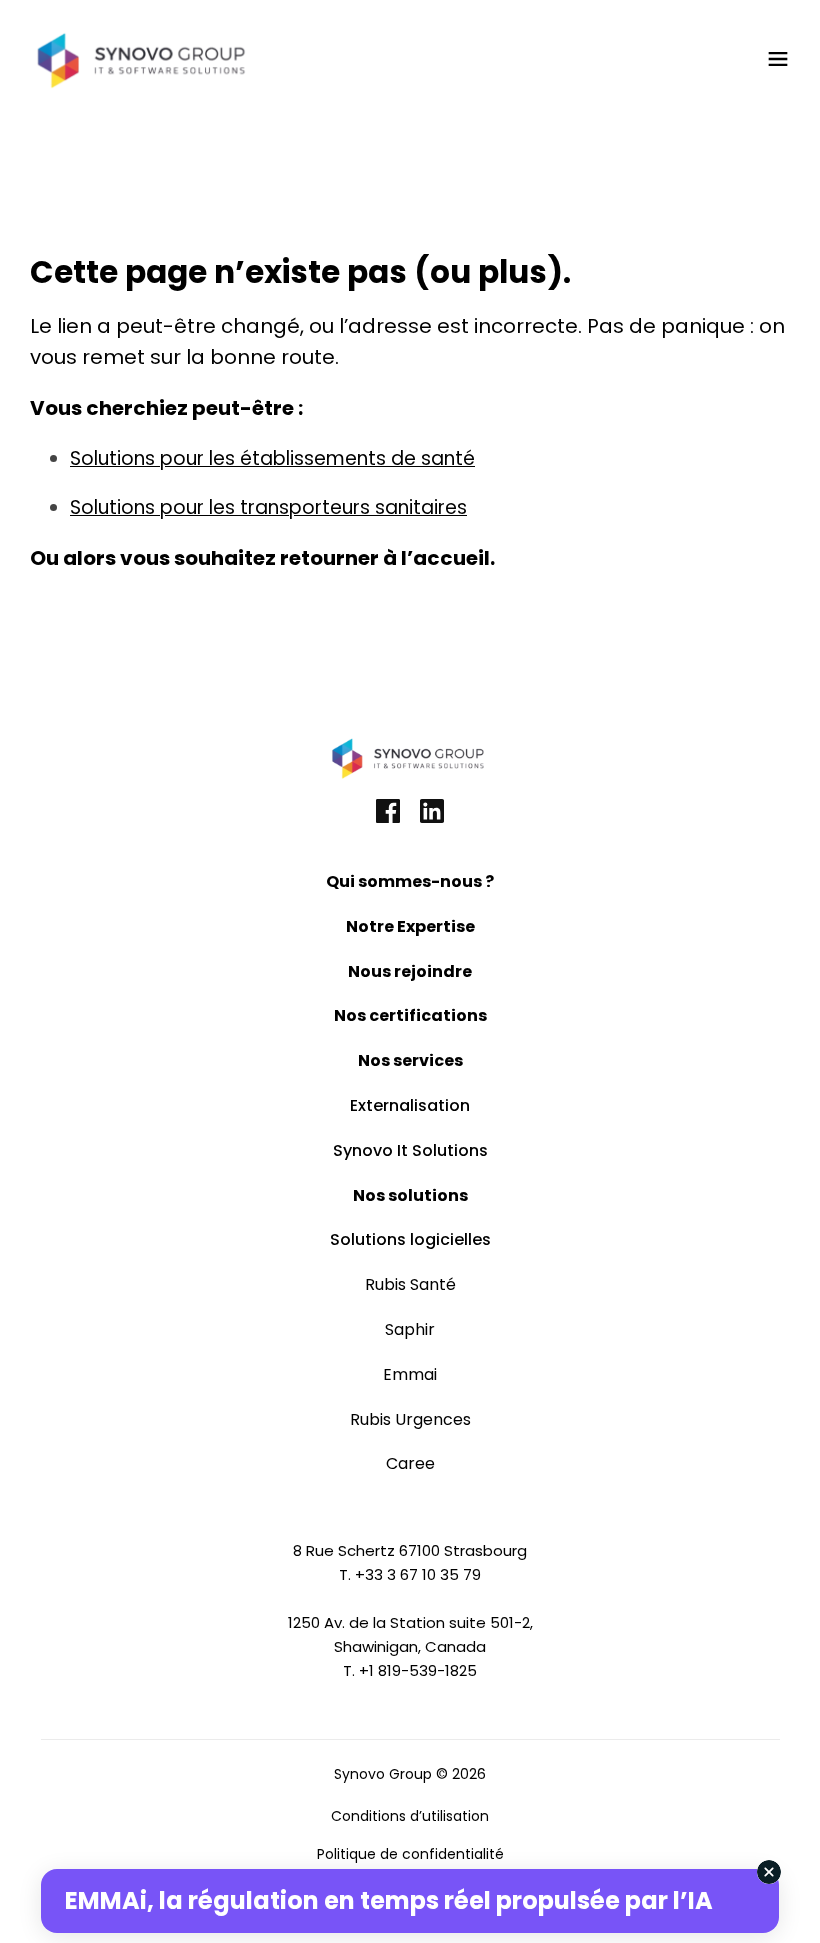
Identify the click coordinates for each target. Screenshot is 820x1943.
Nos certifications (410, 1015)
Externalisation (410, 1105)
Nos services (410, 1060)
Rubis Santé (410, 1284)
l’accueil (445, 558)
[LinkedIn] (432, 813)
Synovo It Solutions (410, 1150)
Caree (410, 1463)
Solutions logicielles (410, 1239)
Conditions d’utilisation (410, 1816)
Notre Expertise (410, 926)
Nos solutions (410, 1195)
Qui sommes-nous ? (410, 881)
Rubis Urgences (410, 1419)
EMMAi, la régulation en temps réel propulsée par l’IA (389, 1900)
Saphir (410, 1329)
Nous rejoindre (410, 971)
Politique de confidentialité (410, 1854)
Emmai (410, 1374)
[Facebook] (388, 813)
